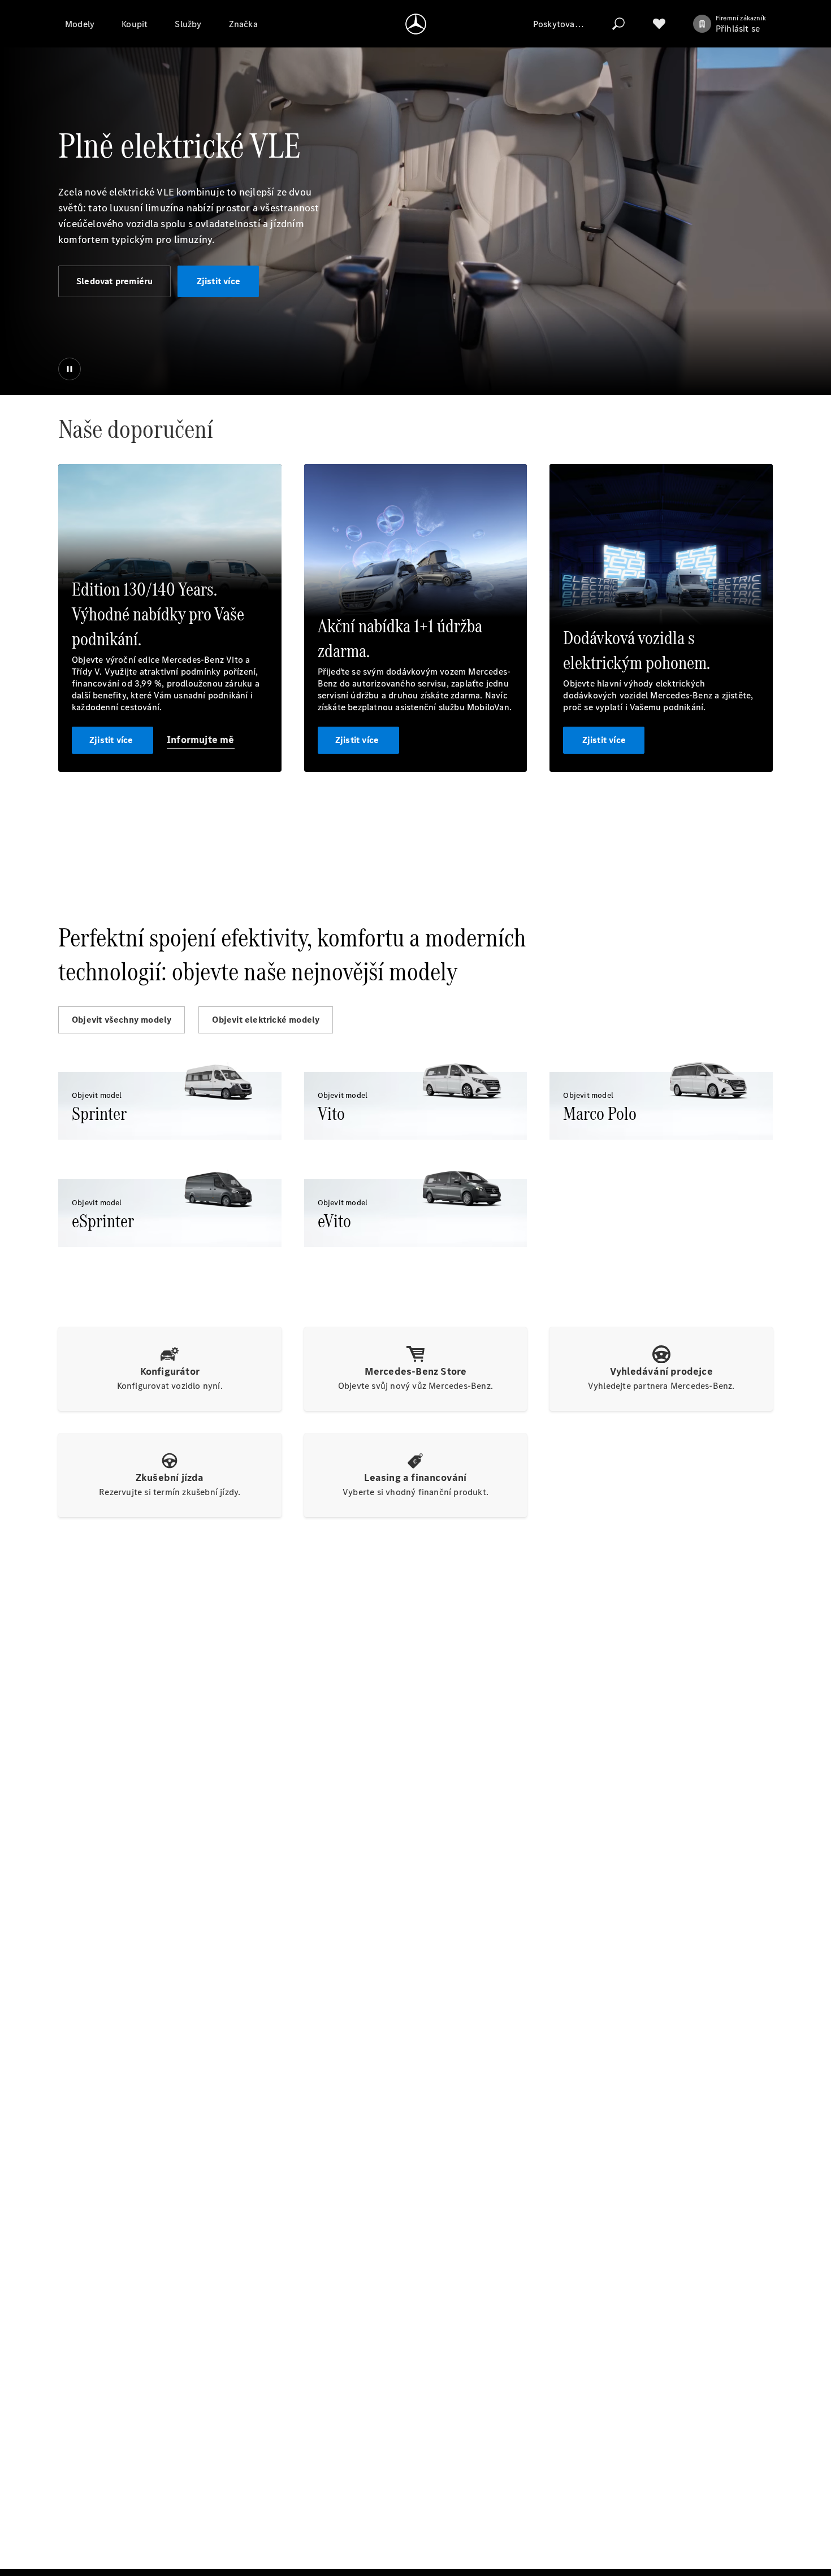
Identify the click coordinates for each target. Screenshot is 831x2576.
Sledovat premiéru (114, 281)
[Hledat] (618, 24)
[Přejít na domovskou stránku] (416, 24)
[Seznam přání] (659, 24)
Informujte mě (201, 740)
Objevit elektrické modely (266, 1020)
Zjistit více (218, 281)
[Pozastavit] (70, 369)
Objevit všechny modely (122, 1020)
